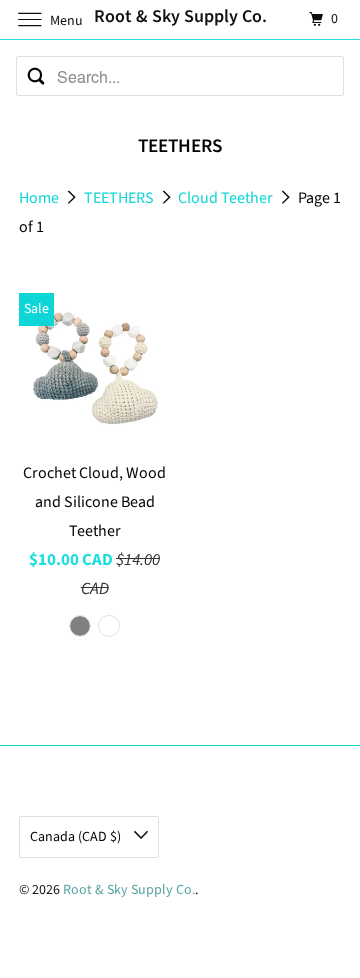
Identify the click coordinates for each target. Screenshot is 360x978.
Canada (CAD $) (77, 837)
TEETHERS (120, 198)
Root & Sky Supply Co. (129, 890)
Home (40, 198)
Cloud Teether (227, 198)
